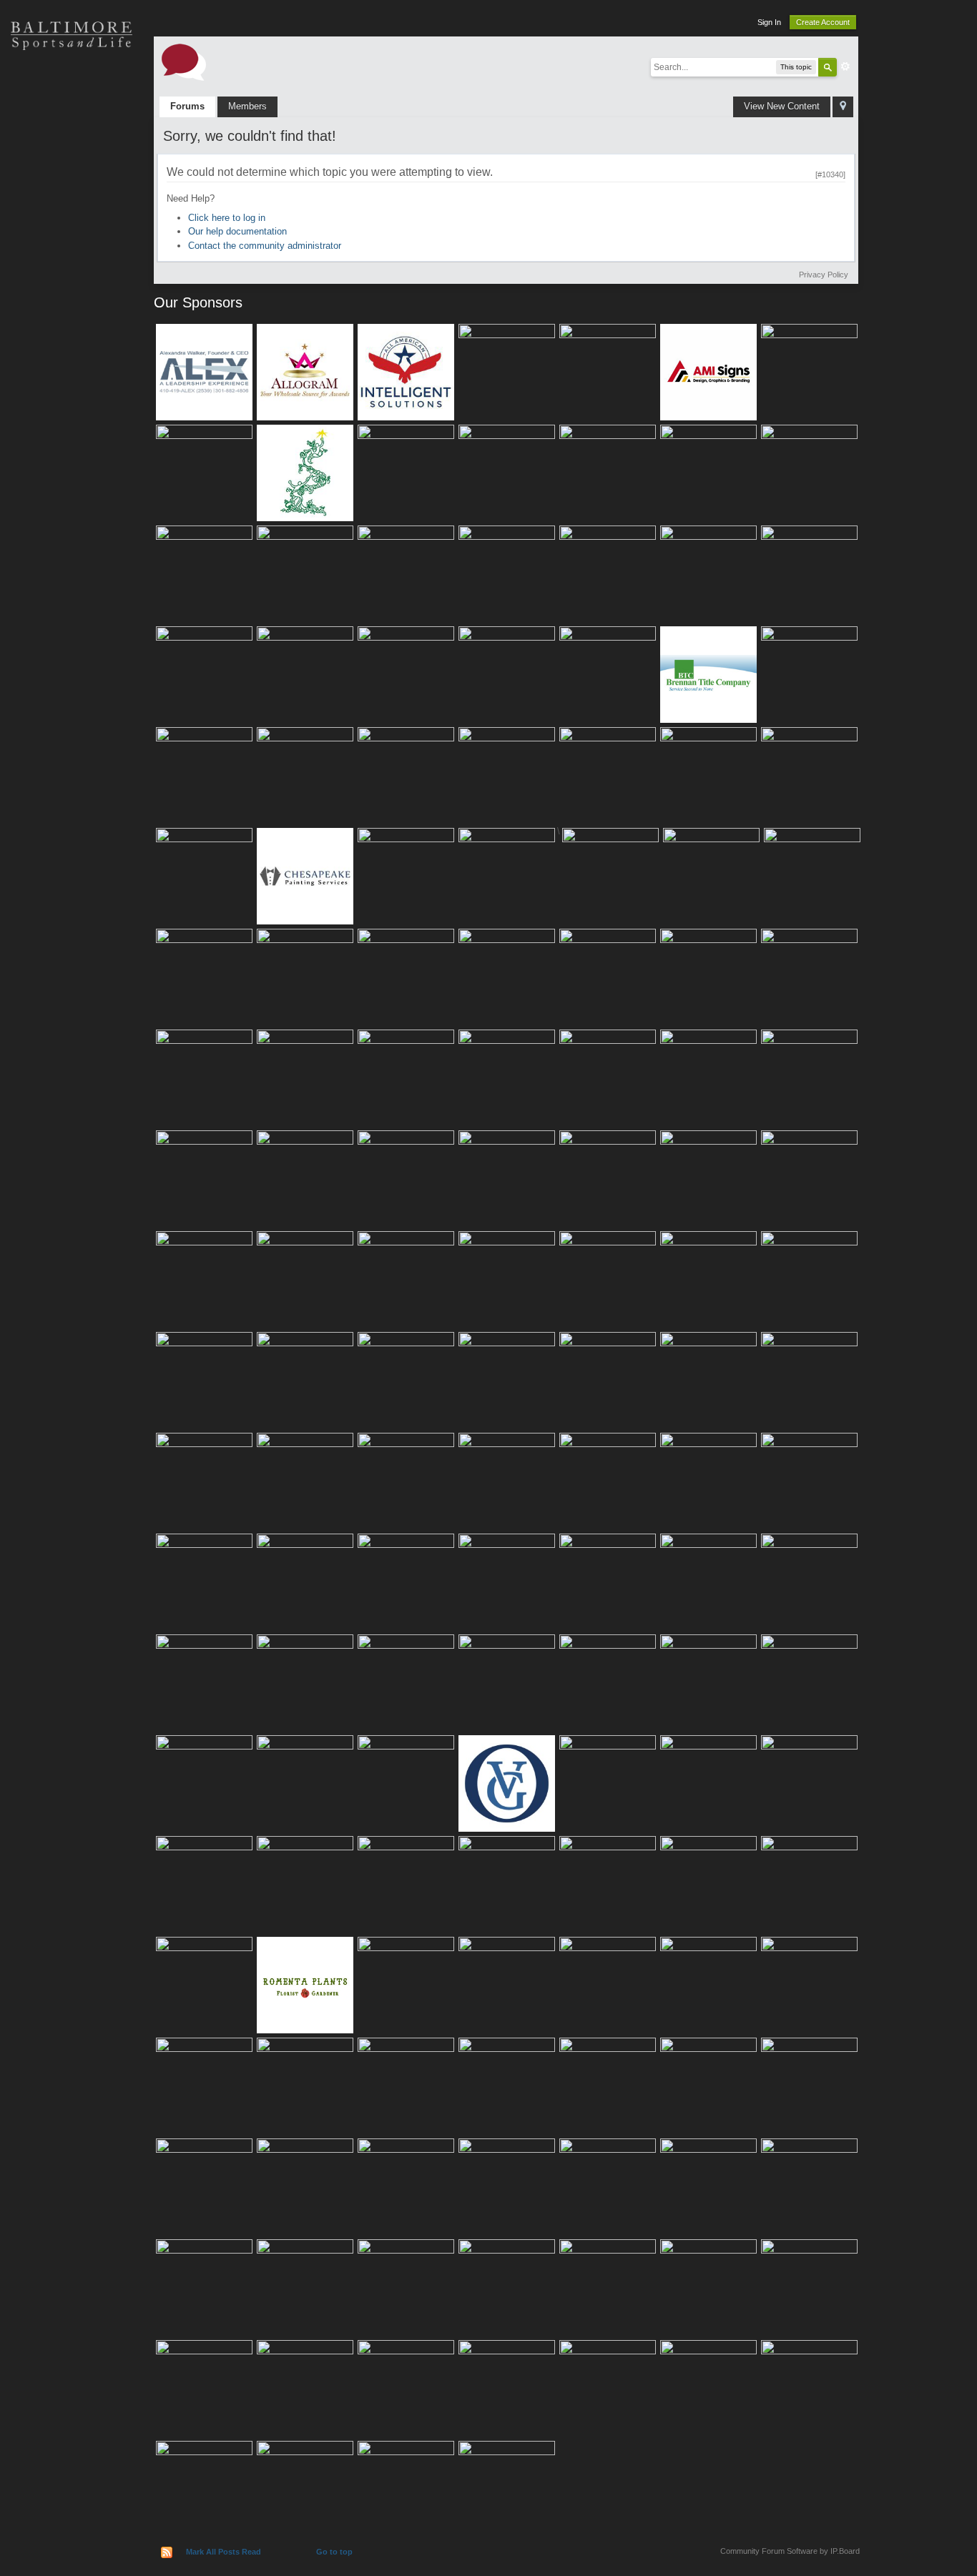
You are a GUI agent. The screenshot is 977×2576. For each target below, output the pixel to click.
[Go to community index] (184, 61)
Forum (72, 286)
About (72, 336)
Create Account (823, 22)
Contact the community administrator (265, 246)
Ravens (72, 136)
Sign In (769, 22)
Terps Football (72, 236)
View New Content (782, 106)
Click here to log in (227, 218)
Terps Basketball (72, 186)
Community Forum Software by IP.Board (790, 2551)
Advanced (845, 66)
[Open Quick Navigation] (843, 107)
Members (247, 106)
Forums (187, 106)
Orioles (72, 86)
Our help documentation (237, 231)
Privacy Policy (824, 275)
